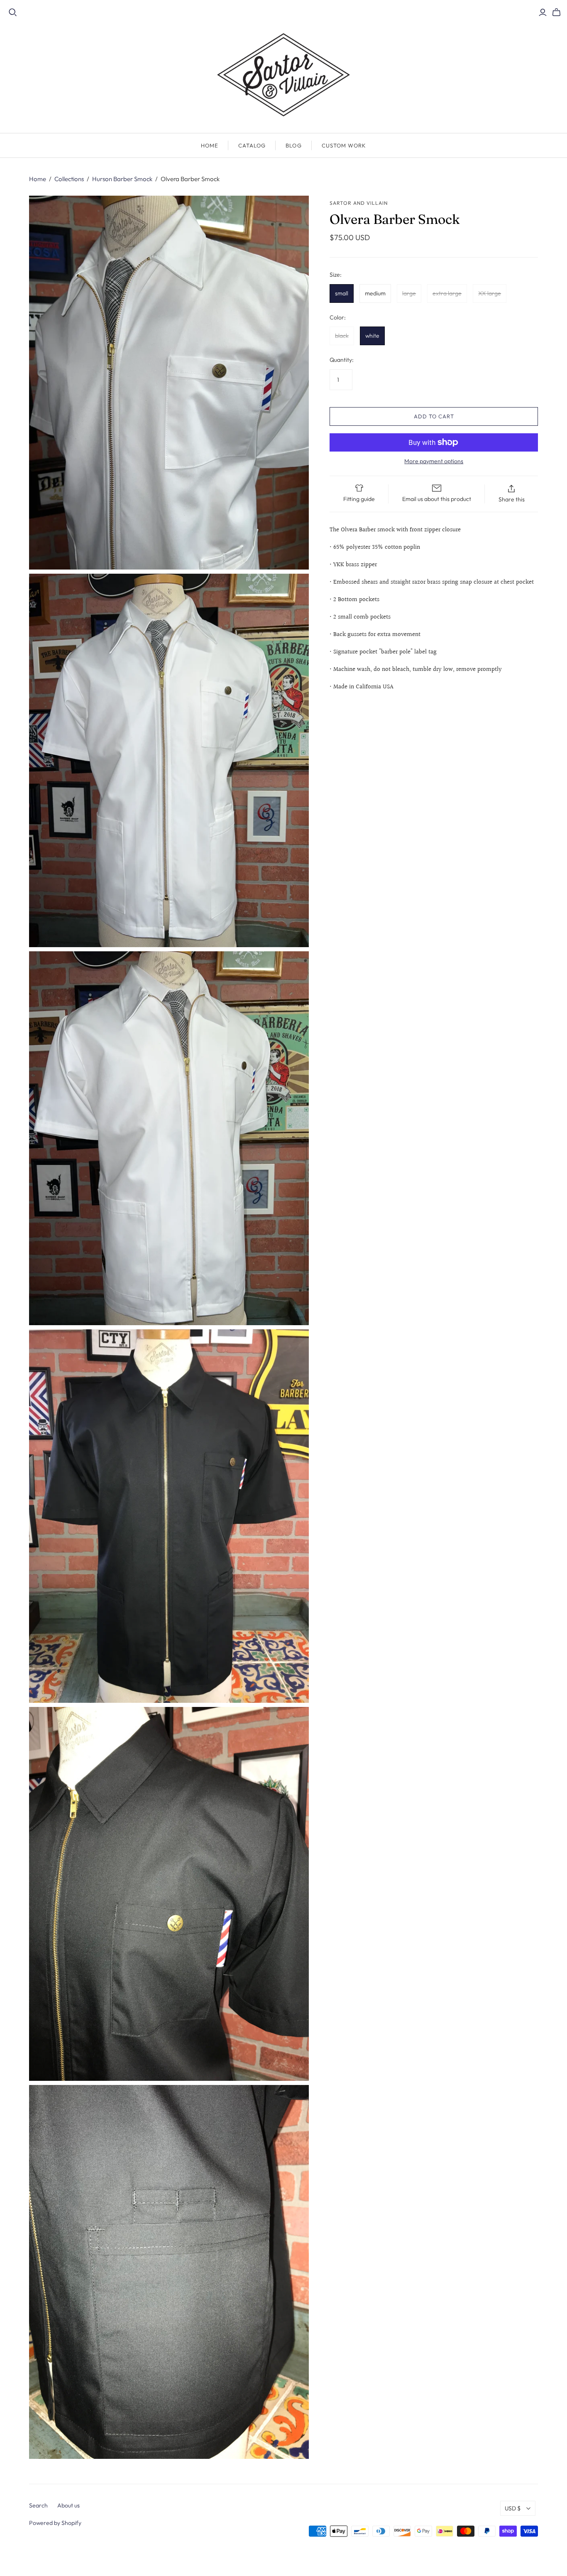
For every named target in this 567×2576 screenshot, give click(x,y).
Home (210, 145)
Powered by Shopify (55, 2523)
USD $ (513, 2508)
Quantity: (342, 360)
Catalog (252, 145)
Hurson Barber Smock (122, 179)
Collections (69, 179)
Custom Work (344, 145)
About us (68, 2505)
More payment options (434, 461)
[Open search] (13, 12)
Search (38, 2505)
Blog (293, 145)
